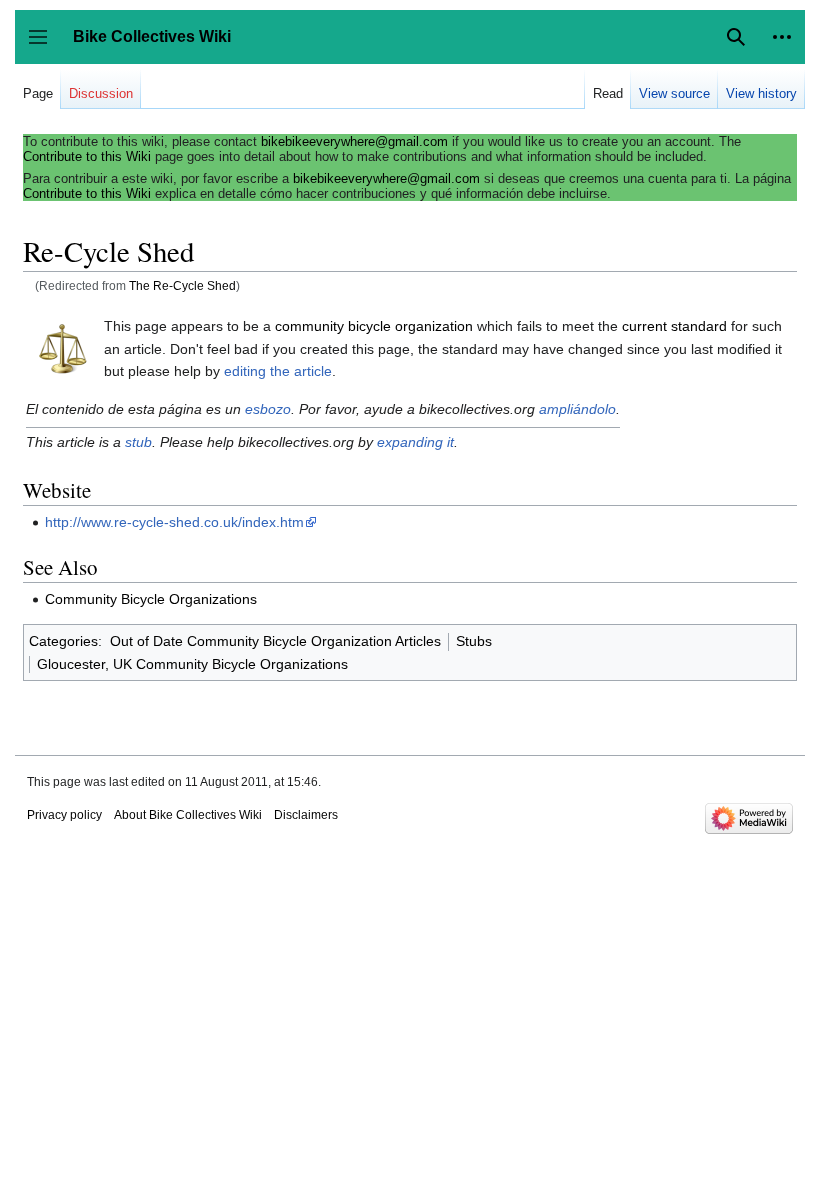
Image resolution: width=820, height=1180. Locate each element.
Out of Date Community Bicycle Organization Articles (275, 641)
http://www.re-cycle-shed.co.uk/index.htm (174, 522)
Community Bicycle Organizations (151, 599)
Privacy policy (64, 815)
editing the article (278, 371)
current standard (674, 326)
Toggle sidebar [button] (44, 46)
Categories (63, 641)
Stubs (474, 641)
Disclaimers (306, 815)
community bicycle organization (374, 326)
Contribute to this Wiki (87, 156)
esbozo (268, 409)
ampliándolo (577, 409)
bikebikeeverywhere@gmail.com (354, 141)
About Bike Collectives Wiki (188, 815)
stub (138, 442)
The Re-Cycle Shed (182, 285)
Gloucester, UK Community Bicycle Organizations (192, 664)
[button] (782, 37)
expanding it (415, 442)
